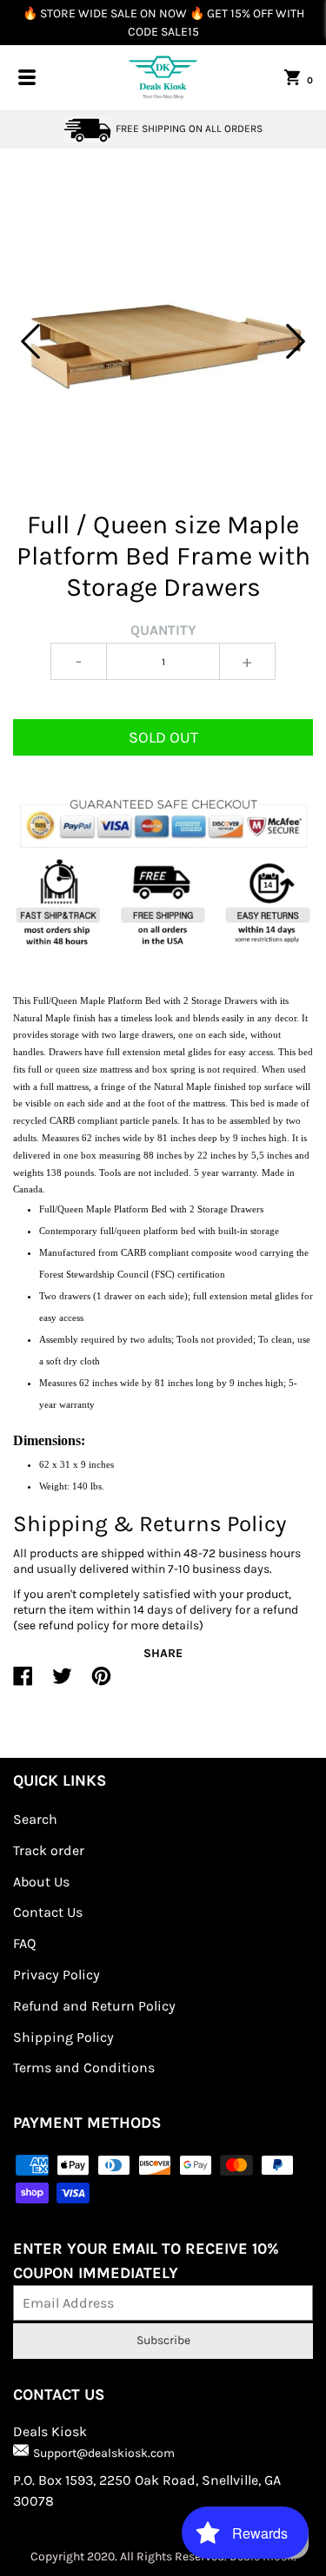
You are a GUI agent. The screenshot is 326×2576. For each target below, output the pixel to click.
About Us (41, 1882)
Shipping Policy (63, 2037)
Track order (49, 1850)
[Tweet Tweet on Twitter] (62, 1683)
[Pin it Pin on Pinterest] (101, 1683)
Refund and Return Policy (94, 2006)
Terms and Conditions (84, 2067)
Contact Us (48, 1912)
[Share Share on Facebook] (23, 1683)
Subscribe (163, 2340)
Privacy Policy (57, 1975)
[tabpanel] (163, 342)
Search (35, 1819)
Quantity (163, 630)
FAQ (24, 1943)
